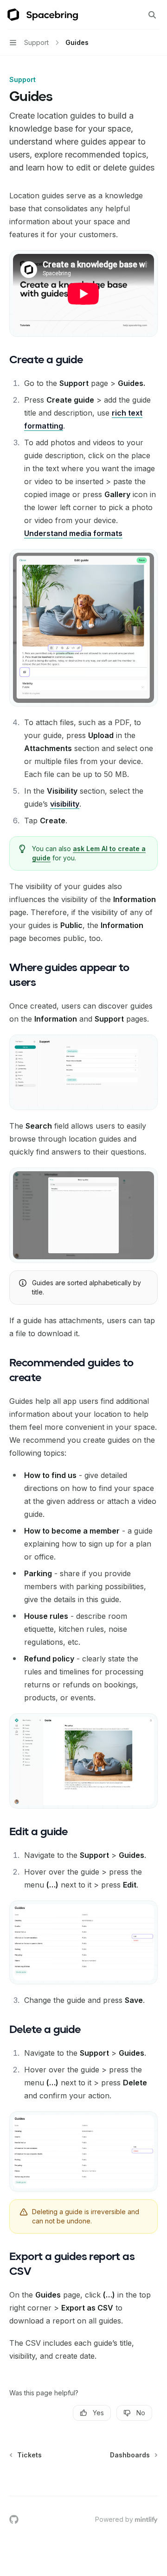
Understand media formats (73, 533)
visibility (65, 804)
